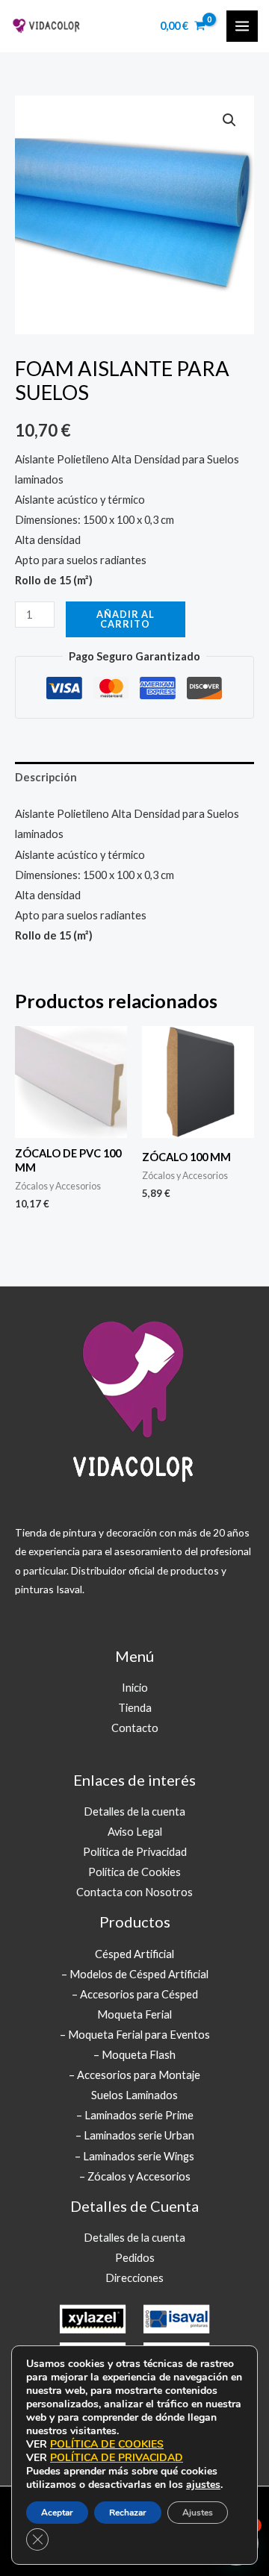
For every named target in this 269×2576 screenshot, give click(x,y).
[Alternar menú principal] (242, 26)
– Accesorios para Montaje (134, 2075)
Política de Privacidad (135, 1852)
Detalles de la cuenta (134, 1811)
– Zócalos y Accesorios (135, 2176)
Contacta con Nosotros (134, 1892)
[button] (229, 120)
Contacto (135, 1728)
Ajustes (198, 2513)
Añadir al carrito (126, 619)
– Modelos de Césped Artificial (135, 1974)
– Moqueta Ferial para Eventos (135, 2035)
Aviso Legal (135, 1832)
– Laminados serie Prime (135, 2115)
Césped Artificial (134, 1954)
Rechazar (128, 2513)
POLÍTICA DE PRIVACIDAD (117, 2458)
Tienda (135, 1708)
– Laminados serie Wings (134, 2156)
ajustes (203, 2485)
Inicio (135, 1688)
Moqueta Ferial (134, 2014)
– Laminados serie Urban (135, 2135)
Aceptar (57, 2513)
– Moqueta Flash (134, 2055)
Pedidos (135, 2258)
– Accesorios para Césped (135, 1994)
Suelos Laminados (134, 2095)
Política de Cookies (134, 1872)
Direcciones (134, 2278)
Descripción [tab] (46, 777)
